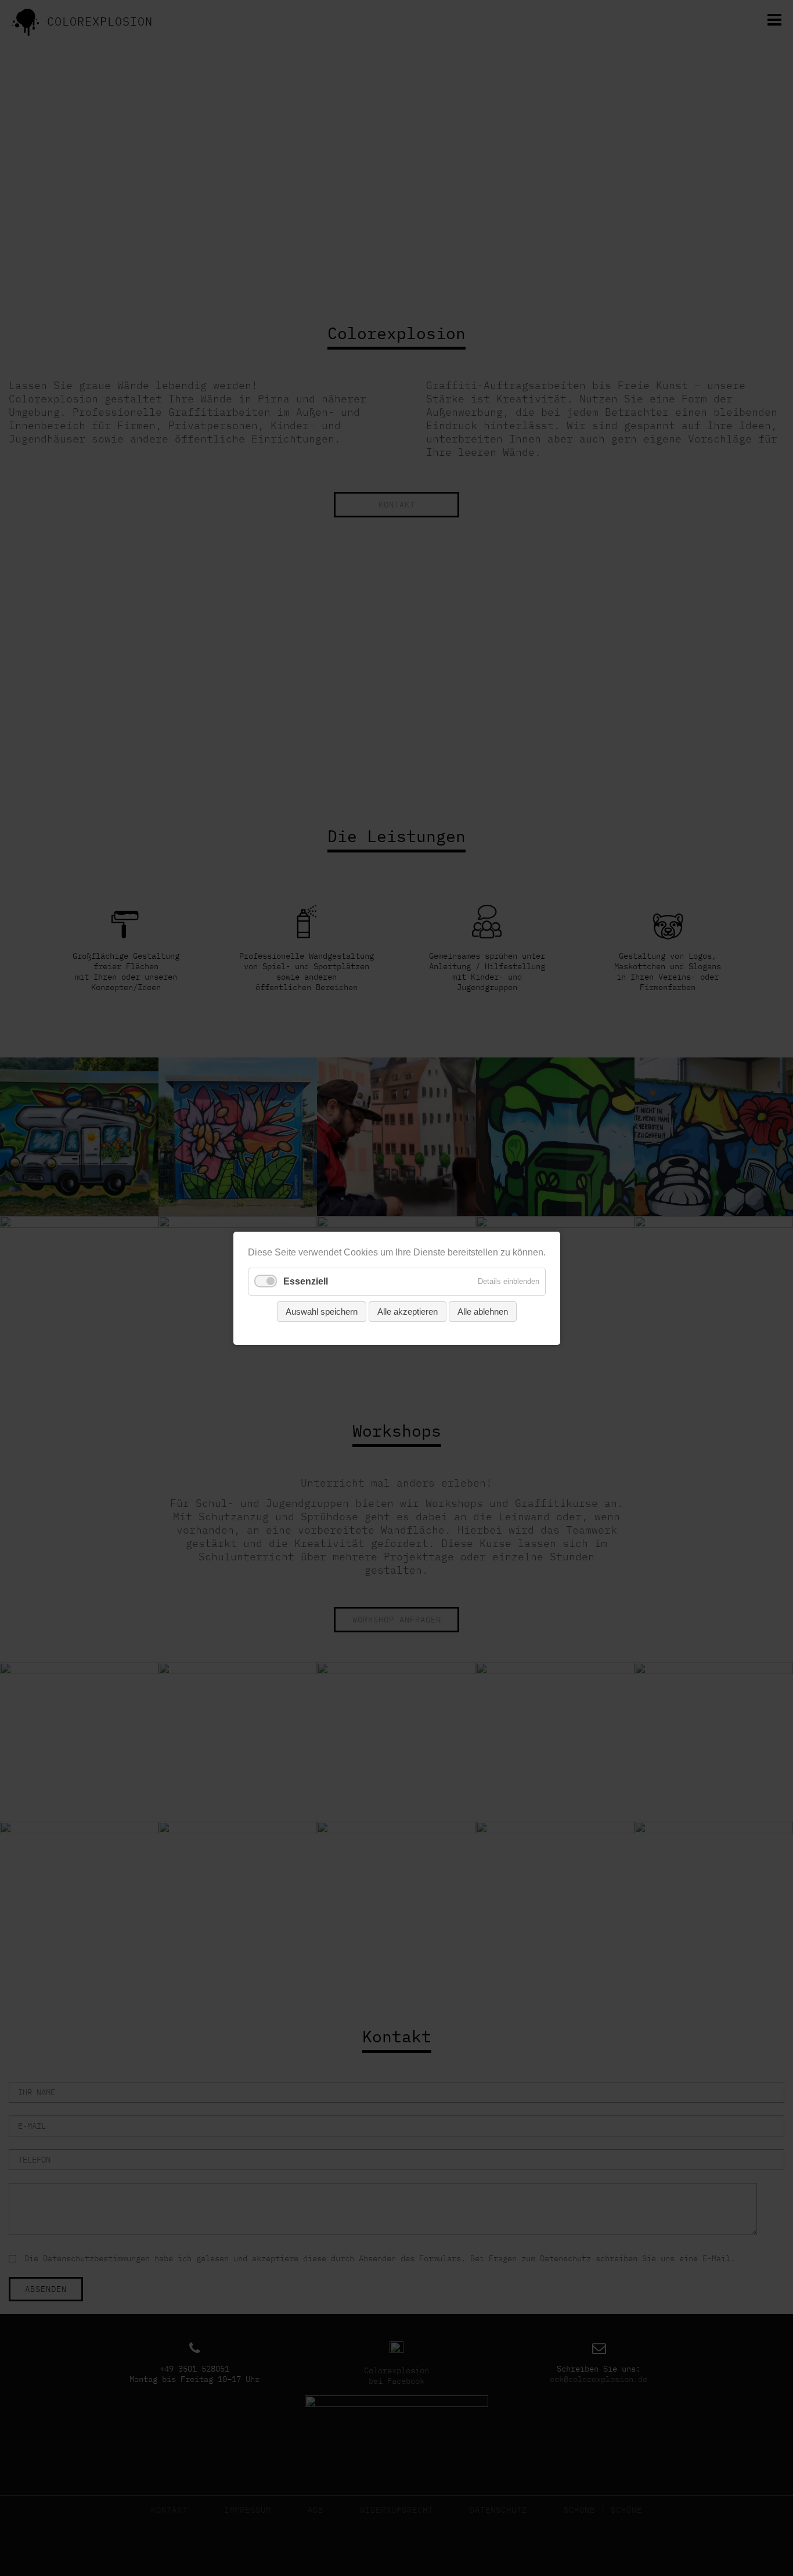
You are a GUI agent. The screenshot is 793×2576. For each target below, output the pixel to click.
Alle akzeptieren (408, 1311)
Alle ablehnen (483, 1311)
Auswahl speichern (322, 1311)
